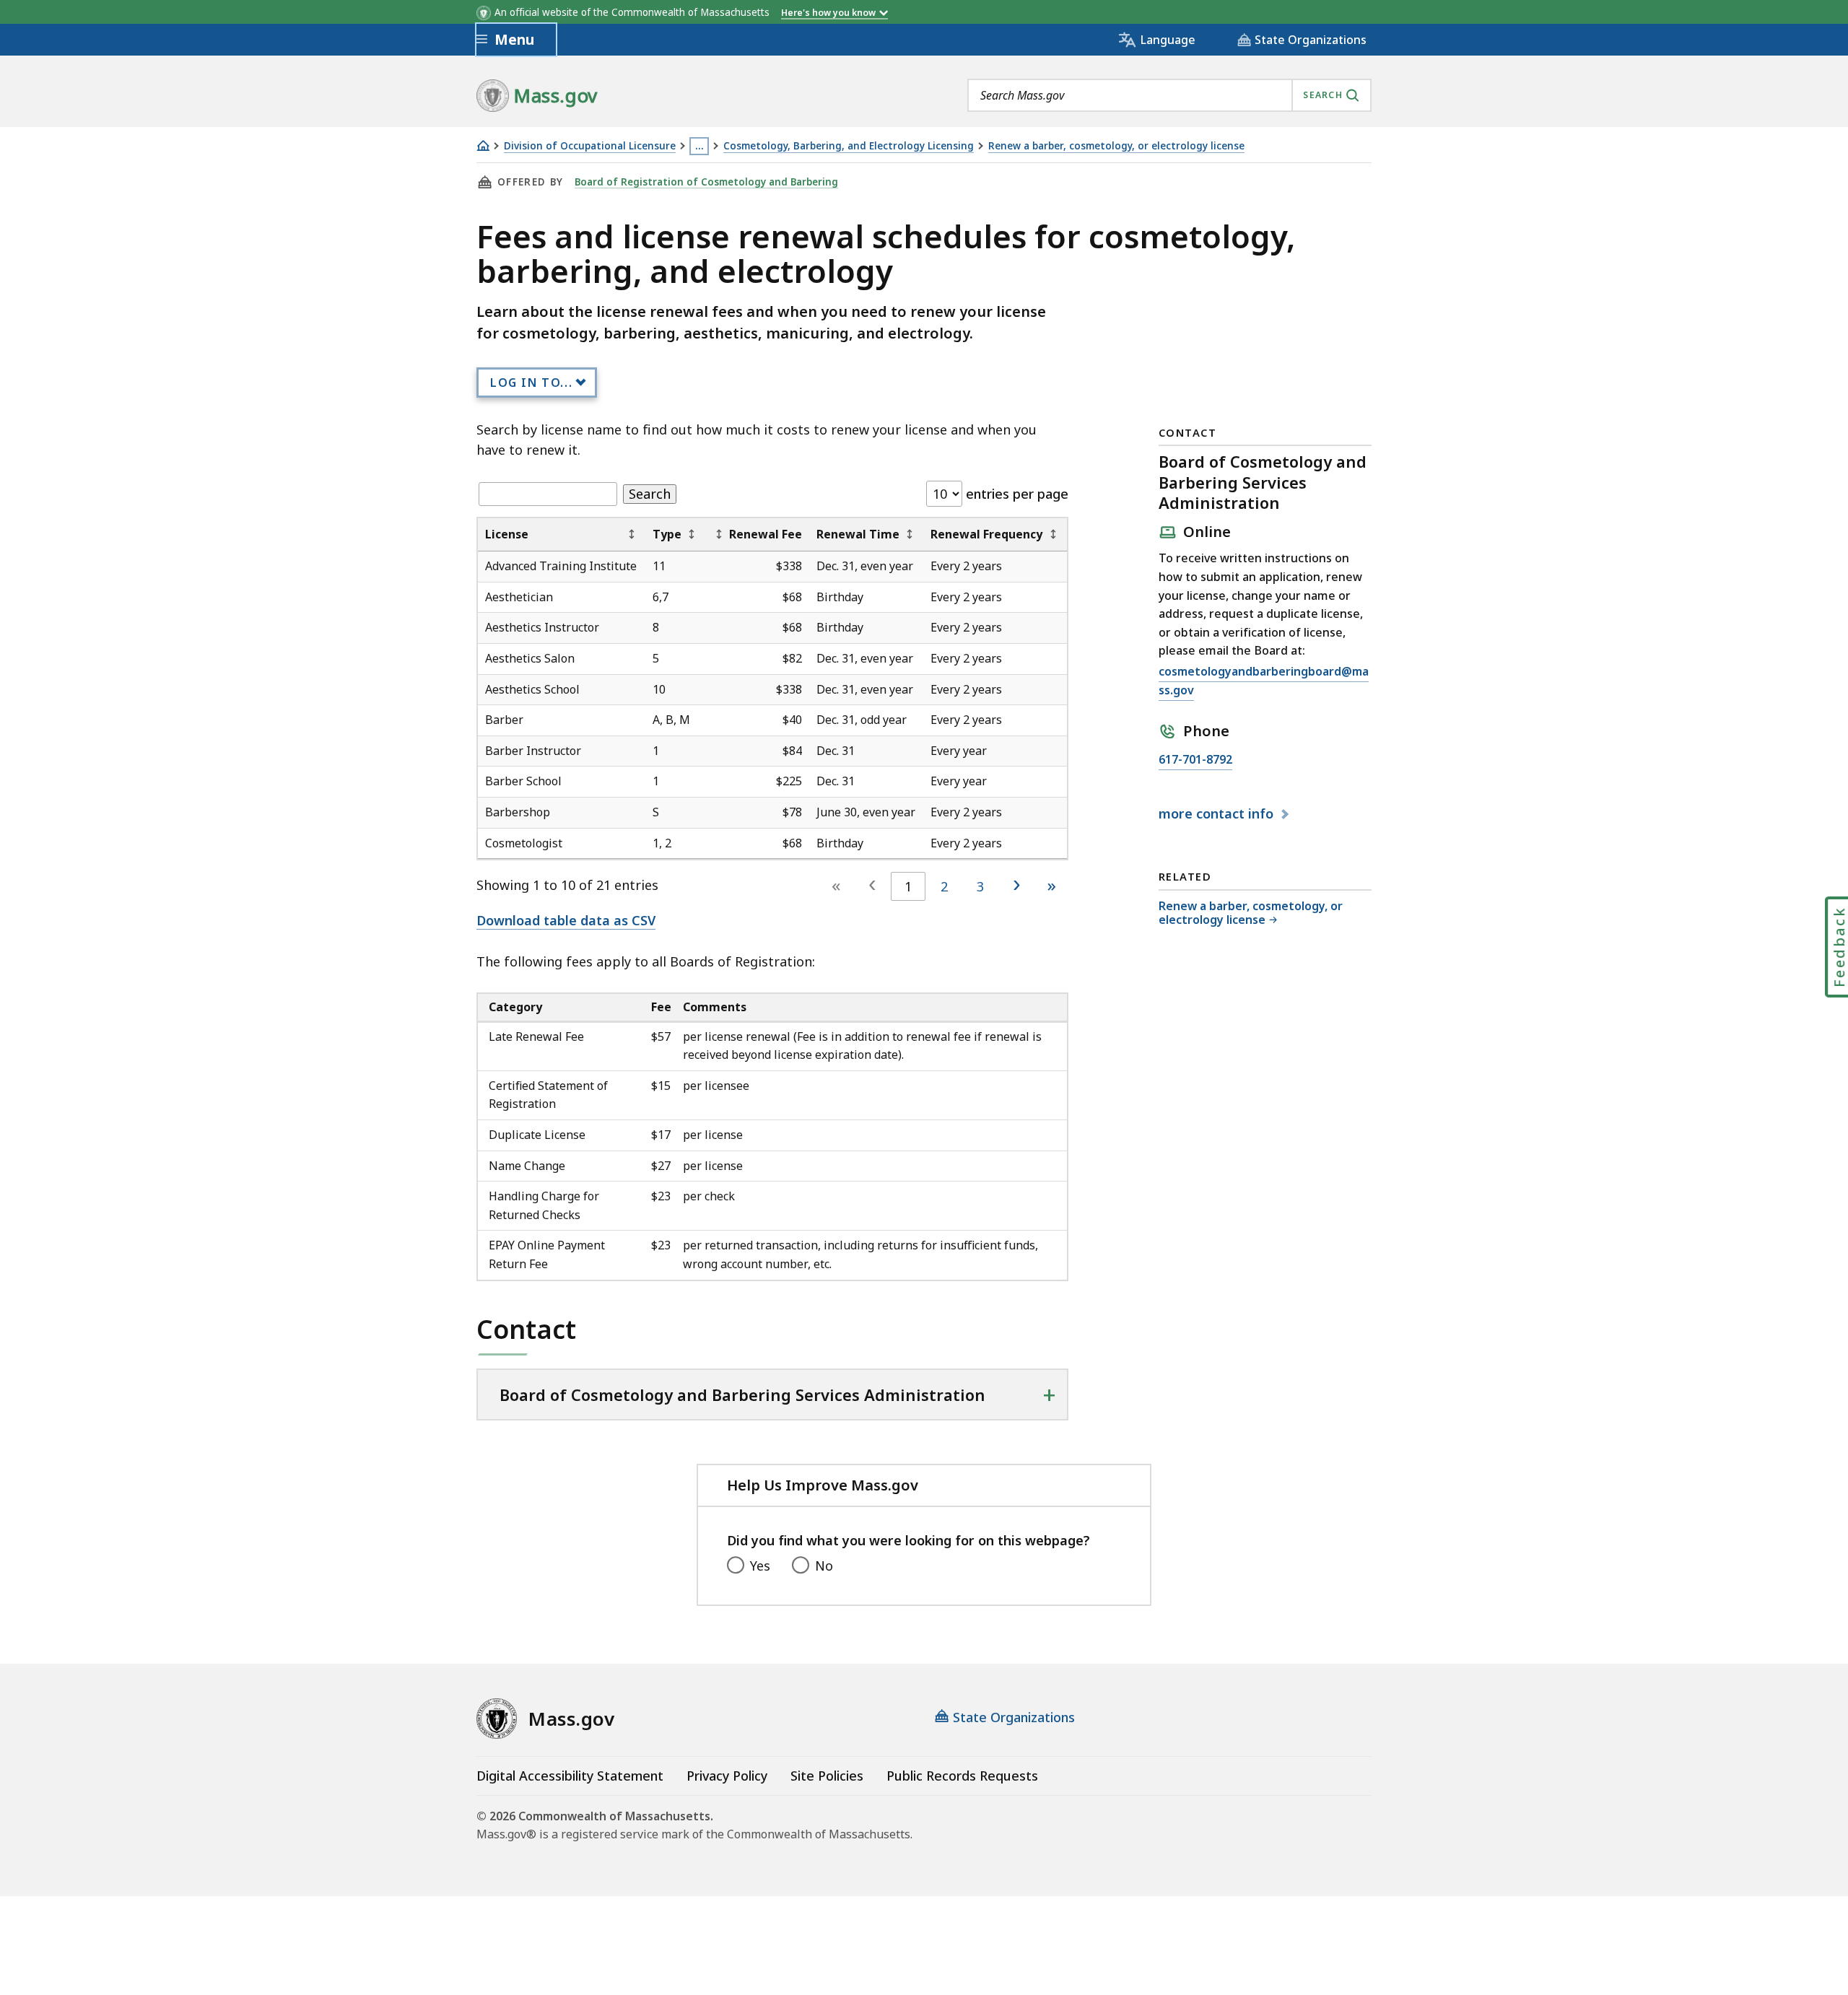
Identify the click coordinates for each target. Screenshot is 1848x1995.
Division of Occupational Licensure (590, 146)
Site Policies (827, 1776)
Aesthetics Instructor (542, 627)
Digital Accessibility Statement (570, 1776)
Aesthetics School (532, 689)
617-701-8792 (1195, 760)
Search (650, 494)
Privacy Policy (727, 1776)
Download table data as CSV (566, 920)
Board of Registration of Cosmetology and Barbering (706, 182)
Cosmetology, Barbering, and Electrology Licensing (849, 146)
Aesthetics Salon (530, 658)
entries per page (1015, 494)
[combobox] (1169, 95)
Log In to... (531, 383)
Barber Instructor (533, 751)
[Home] (483, 145)
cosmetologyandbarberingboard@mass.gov (1264, 682)
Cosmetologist (524, 843)
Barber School (523, 781)
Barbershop (518, 812)
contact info (1218, 814)
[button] (632, 534)
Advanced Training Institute (561, 566)
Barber (504, 720)
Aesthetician (519, 597)
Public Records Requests (962, 1776)
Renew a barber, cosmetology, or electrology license (1116, 146)
